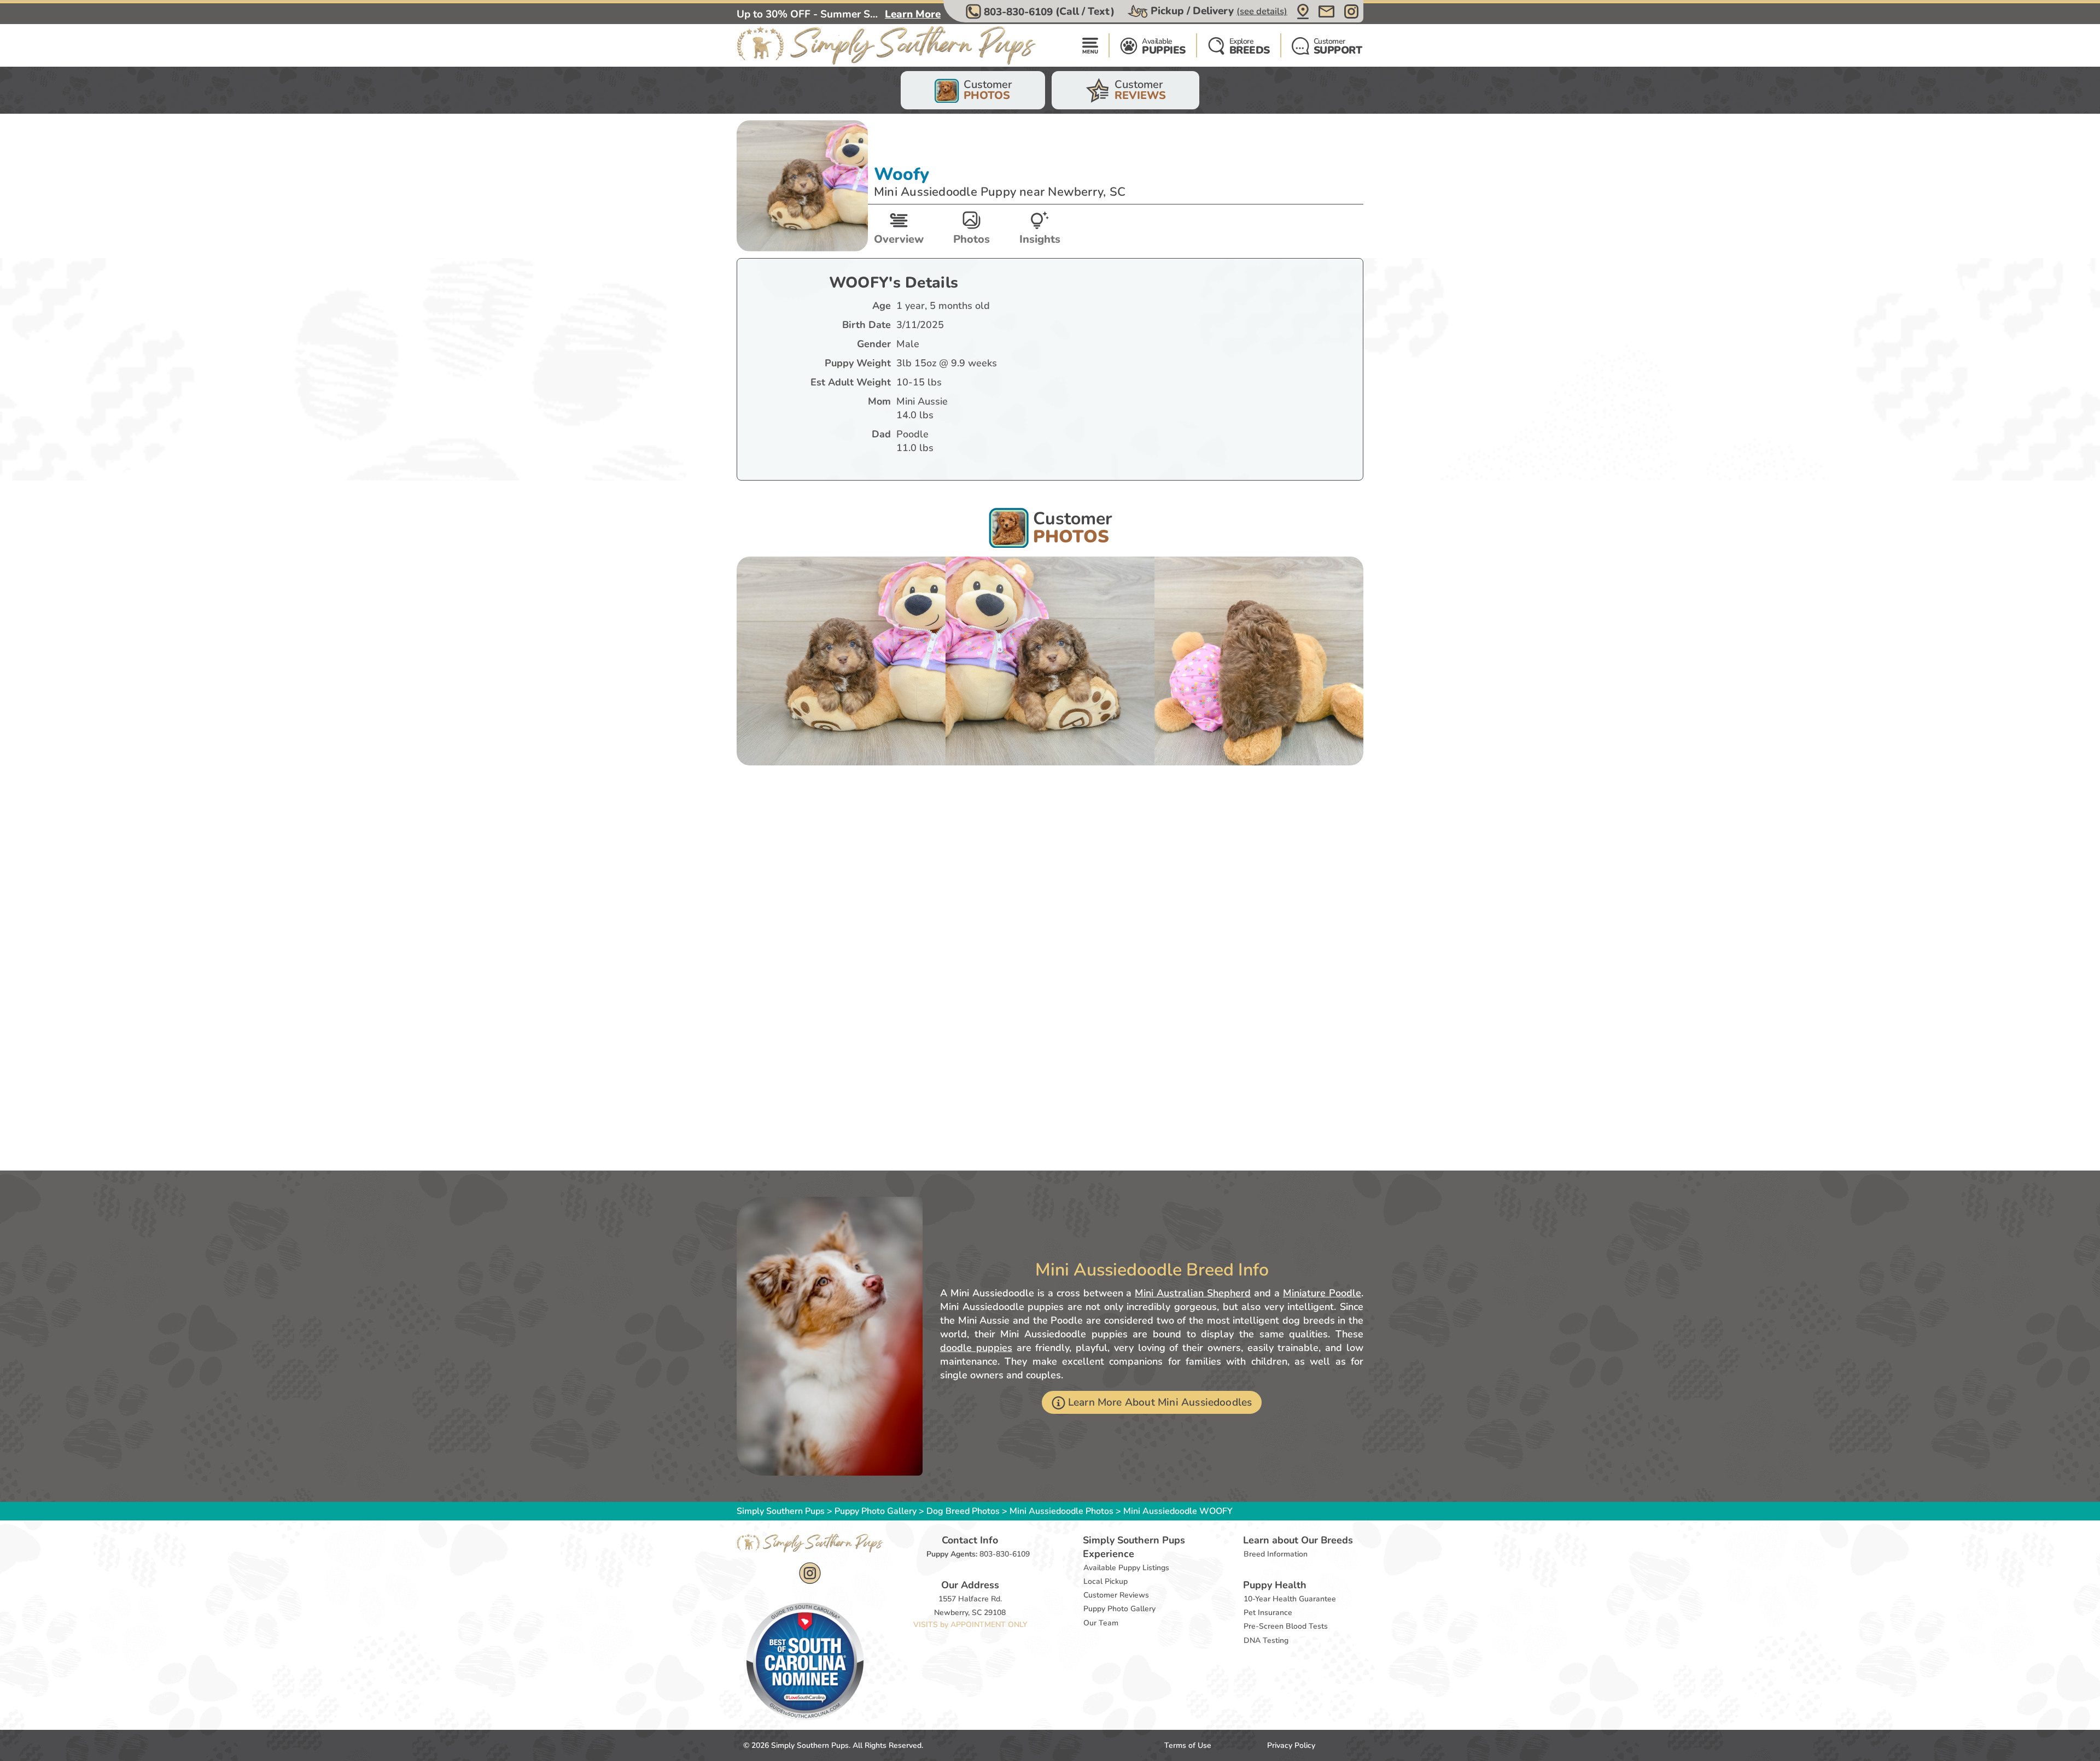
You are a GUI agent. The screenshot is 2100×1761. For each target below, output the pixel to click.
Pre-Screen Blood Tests (1286, 1626)
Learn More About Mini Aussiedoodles (1160, 1402)
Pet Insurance (1268, 1613)
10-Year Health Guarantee (1290, 1599)
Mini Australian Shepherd (1193, 1293)
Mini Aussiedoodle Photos (1061, 1511)
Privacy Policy (1291, 1745)
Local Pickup (1106, 1581)
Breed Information (1276, 1554)
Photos (972, 239)
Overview (899, 239)
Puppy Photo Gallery (876, 1511)
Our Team (1101, 1623)
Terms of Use (1188, 1745)
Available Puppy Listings (1126, 1568)
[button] (1042, 11)
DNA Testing (1266, 1640)
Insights (1040, 239)
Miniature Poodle (1322, 1293)
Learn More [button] (913, 14)
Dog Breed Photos (963, 1511)
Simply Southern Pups (781, 1511)
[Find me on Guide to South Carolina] (805, 1661)
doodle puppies (976, 1348)
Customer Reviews (1116, 1595)
